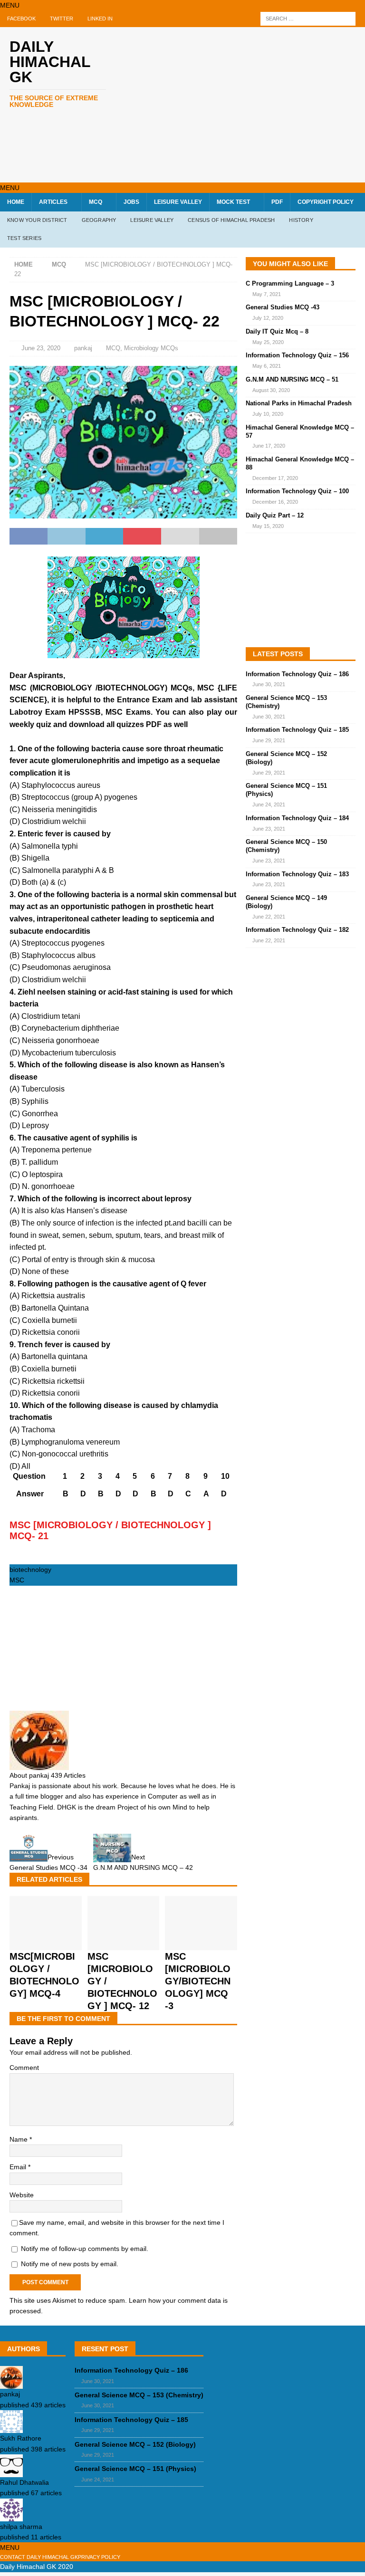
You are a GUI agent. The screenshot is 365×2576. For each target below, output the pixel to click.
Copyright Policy (326, 202)
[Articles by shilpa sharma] (11, 2516)
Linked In (100, 19)
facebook (21, 19)
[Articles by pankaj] (11, 2384)
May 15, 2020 (268, 526)
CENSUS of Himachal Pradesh (231, 220)
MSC (17, 1580)
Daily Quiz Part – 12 (275, 515)
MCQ (96, 202)
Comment (24, 2068)
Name (19, 2139)
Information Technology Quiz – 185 (297, 730)
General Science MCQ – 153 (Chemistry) (139, 2395)
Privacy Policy (99, 2557)
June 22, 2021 (269, 917)
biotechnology (30, 1570)
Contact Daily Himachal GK (39, 2557)
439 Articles (68, 1775)
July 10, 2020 (268, 414)
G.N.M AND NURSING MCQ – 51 (292, 379)
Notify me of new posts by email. (70, 2264)
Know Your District (37, 220)
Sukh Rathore (21, 2438)
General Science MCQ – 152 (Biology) (135, 2444)
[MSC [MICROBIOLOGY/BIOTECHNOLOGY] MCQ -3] (201, 1944)
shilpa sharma (21, 2527)
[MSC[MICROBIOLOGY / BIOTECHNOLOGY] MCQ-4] (46, 1944)
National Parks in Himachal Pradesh (299, 403)
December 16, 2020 (275, 502)
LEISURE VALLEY (178, 202)
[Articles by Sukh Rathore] (11, 2428)
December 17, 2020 (275, 478)
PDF (277, 202)
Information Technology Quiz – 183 (297, 874)
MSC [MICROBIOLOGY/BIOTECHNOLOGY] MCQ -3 (198, 1981)
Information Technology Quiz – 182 (297, 930)
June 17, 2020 (269, 446)
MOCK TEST (233, 202)
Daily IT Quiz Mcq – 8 (277, 331)
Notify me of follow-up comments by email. (85, 2249)
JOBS (131, 202)
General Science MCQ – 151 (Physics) (135, 2469)
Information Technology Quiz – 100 (297, 491)
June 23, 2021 (269, 829)
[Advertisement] (249, 103)
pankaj (83, 348)
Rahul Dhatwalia (24, 2482)
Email (19, 2167)
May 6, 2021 (267, 366)
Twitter (62, 19)
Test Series (24, 238)
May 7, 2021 (267, 294)
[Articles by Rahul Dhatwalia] (11, 2472)
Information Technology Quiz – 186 (297, 674)
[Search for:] (308, 19)
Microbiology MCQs (151, 348)
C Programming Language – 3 (290, 283)
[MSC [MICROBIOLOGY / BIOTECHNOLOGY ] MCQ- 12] (124, 1944)
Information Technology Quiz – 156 (297, 355)
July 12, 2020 (268, 318)
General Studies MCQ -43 (283, 307)
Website (22, 2195)
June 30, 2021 (269, 684)
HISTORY (301, 220)
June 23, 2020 (41, 348)
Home (16, 202)
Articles (53, 202)
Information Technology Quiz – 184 (297, 818)
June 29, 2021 (269, 740)
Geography (99, 220)
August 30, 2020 (271, 390)
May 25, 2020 (268, 342)
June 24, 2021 (269, 804)
